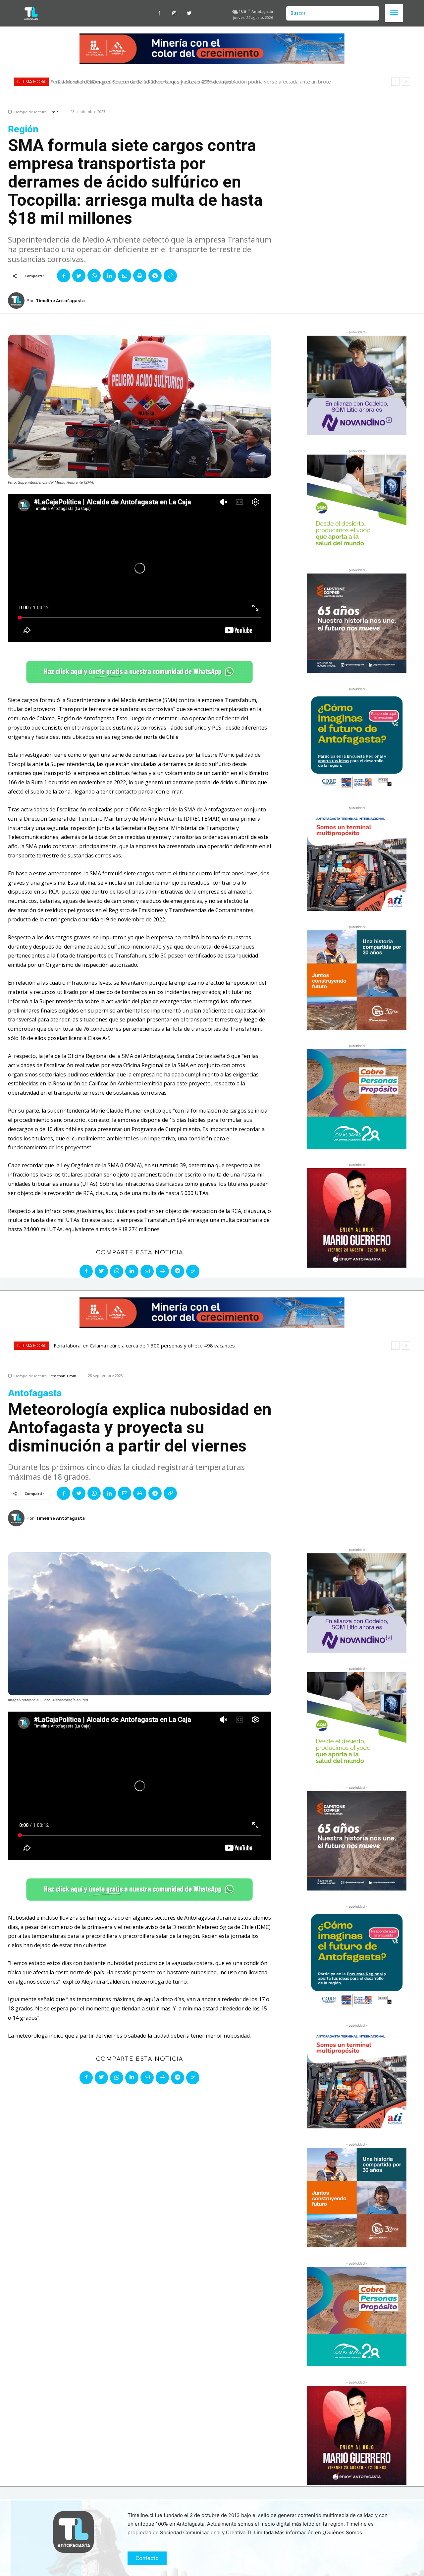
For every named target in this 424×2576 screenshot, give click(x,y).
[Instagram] (174, 13)
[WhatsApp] (94, 276)
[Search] (371, 13)
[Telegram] (155, 276)
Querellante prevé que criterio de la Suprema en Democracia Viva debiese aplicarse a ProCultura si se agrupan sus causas (199, 82)
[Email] (125, 276)
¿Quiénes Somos (342, 2532)
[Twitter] (189, 13)
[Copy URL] (170, 276)
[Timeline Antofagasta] (17, 301)
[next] (406, 82)
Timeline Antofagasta (60, 301)
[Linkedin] (109, 276)
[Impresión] (140, 276)
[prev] (395, 82)
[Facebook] (159, 13)
